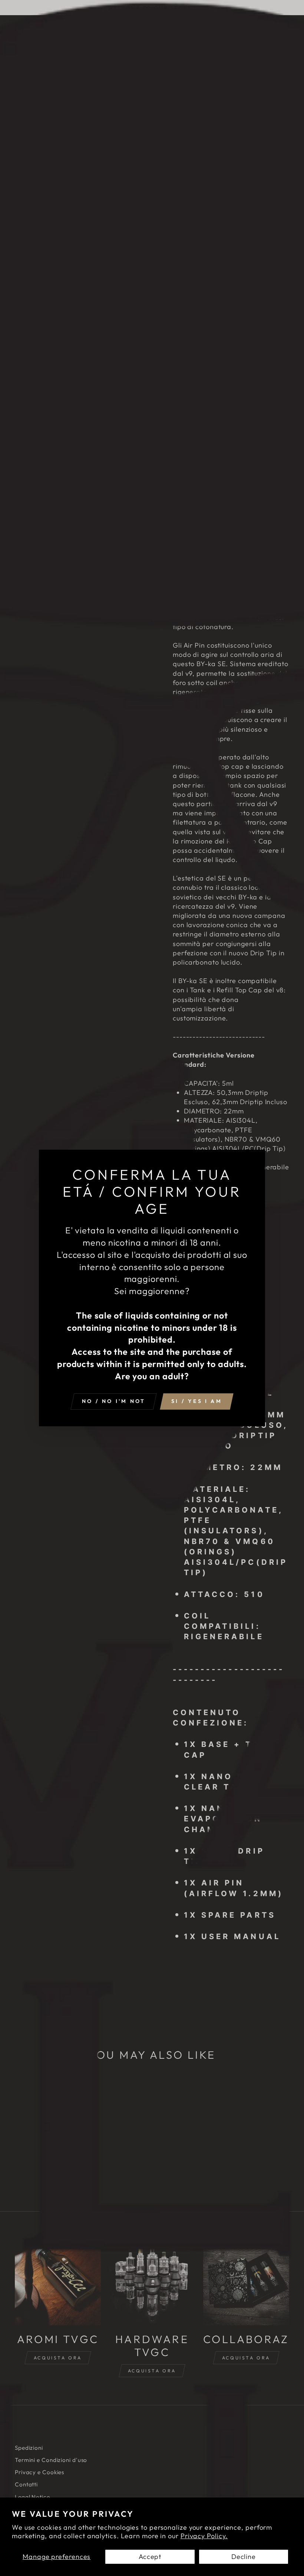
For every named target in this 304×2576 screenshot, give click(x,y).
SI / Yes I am (197, 1401)
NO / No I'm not (114, 1401)
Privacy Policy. (204, 2536)
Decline (244, 2557)
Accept (150, 2557)
